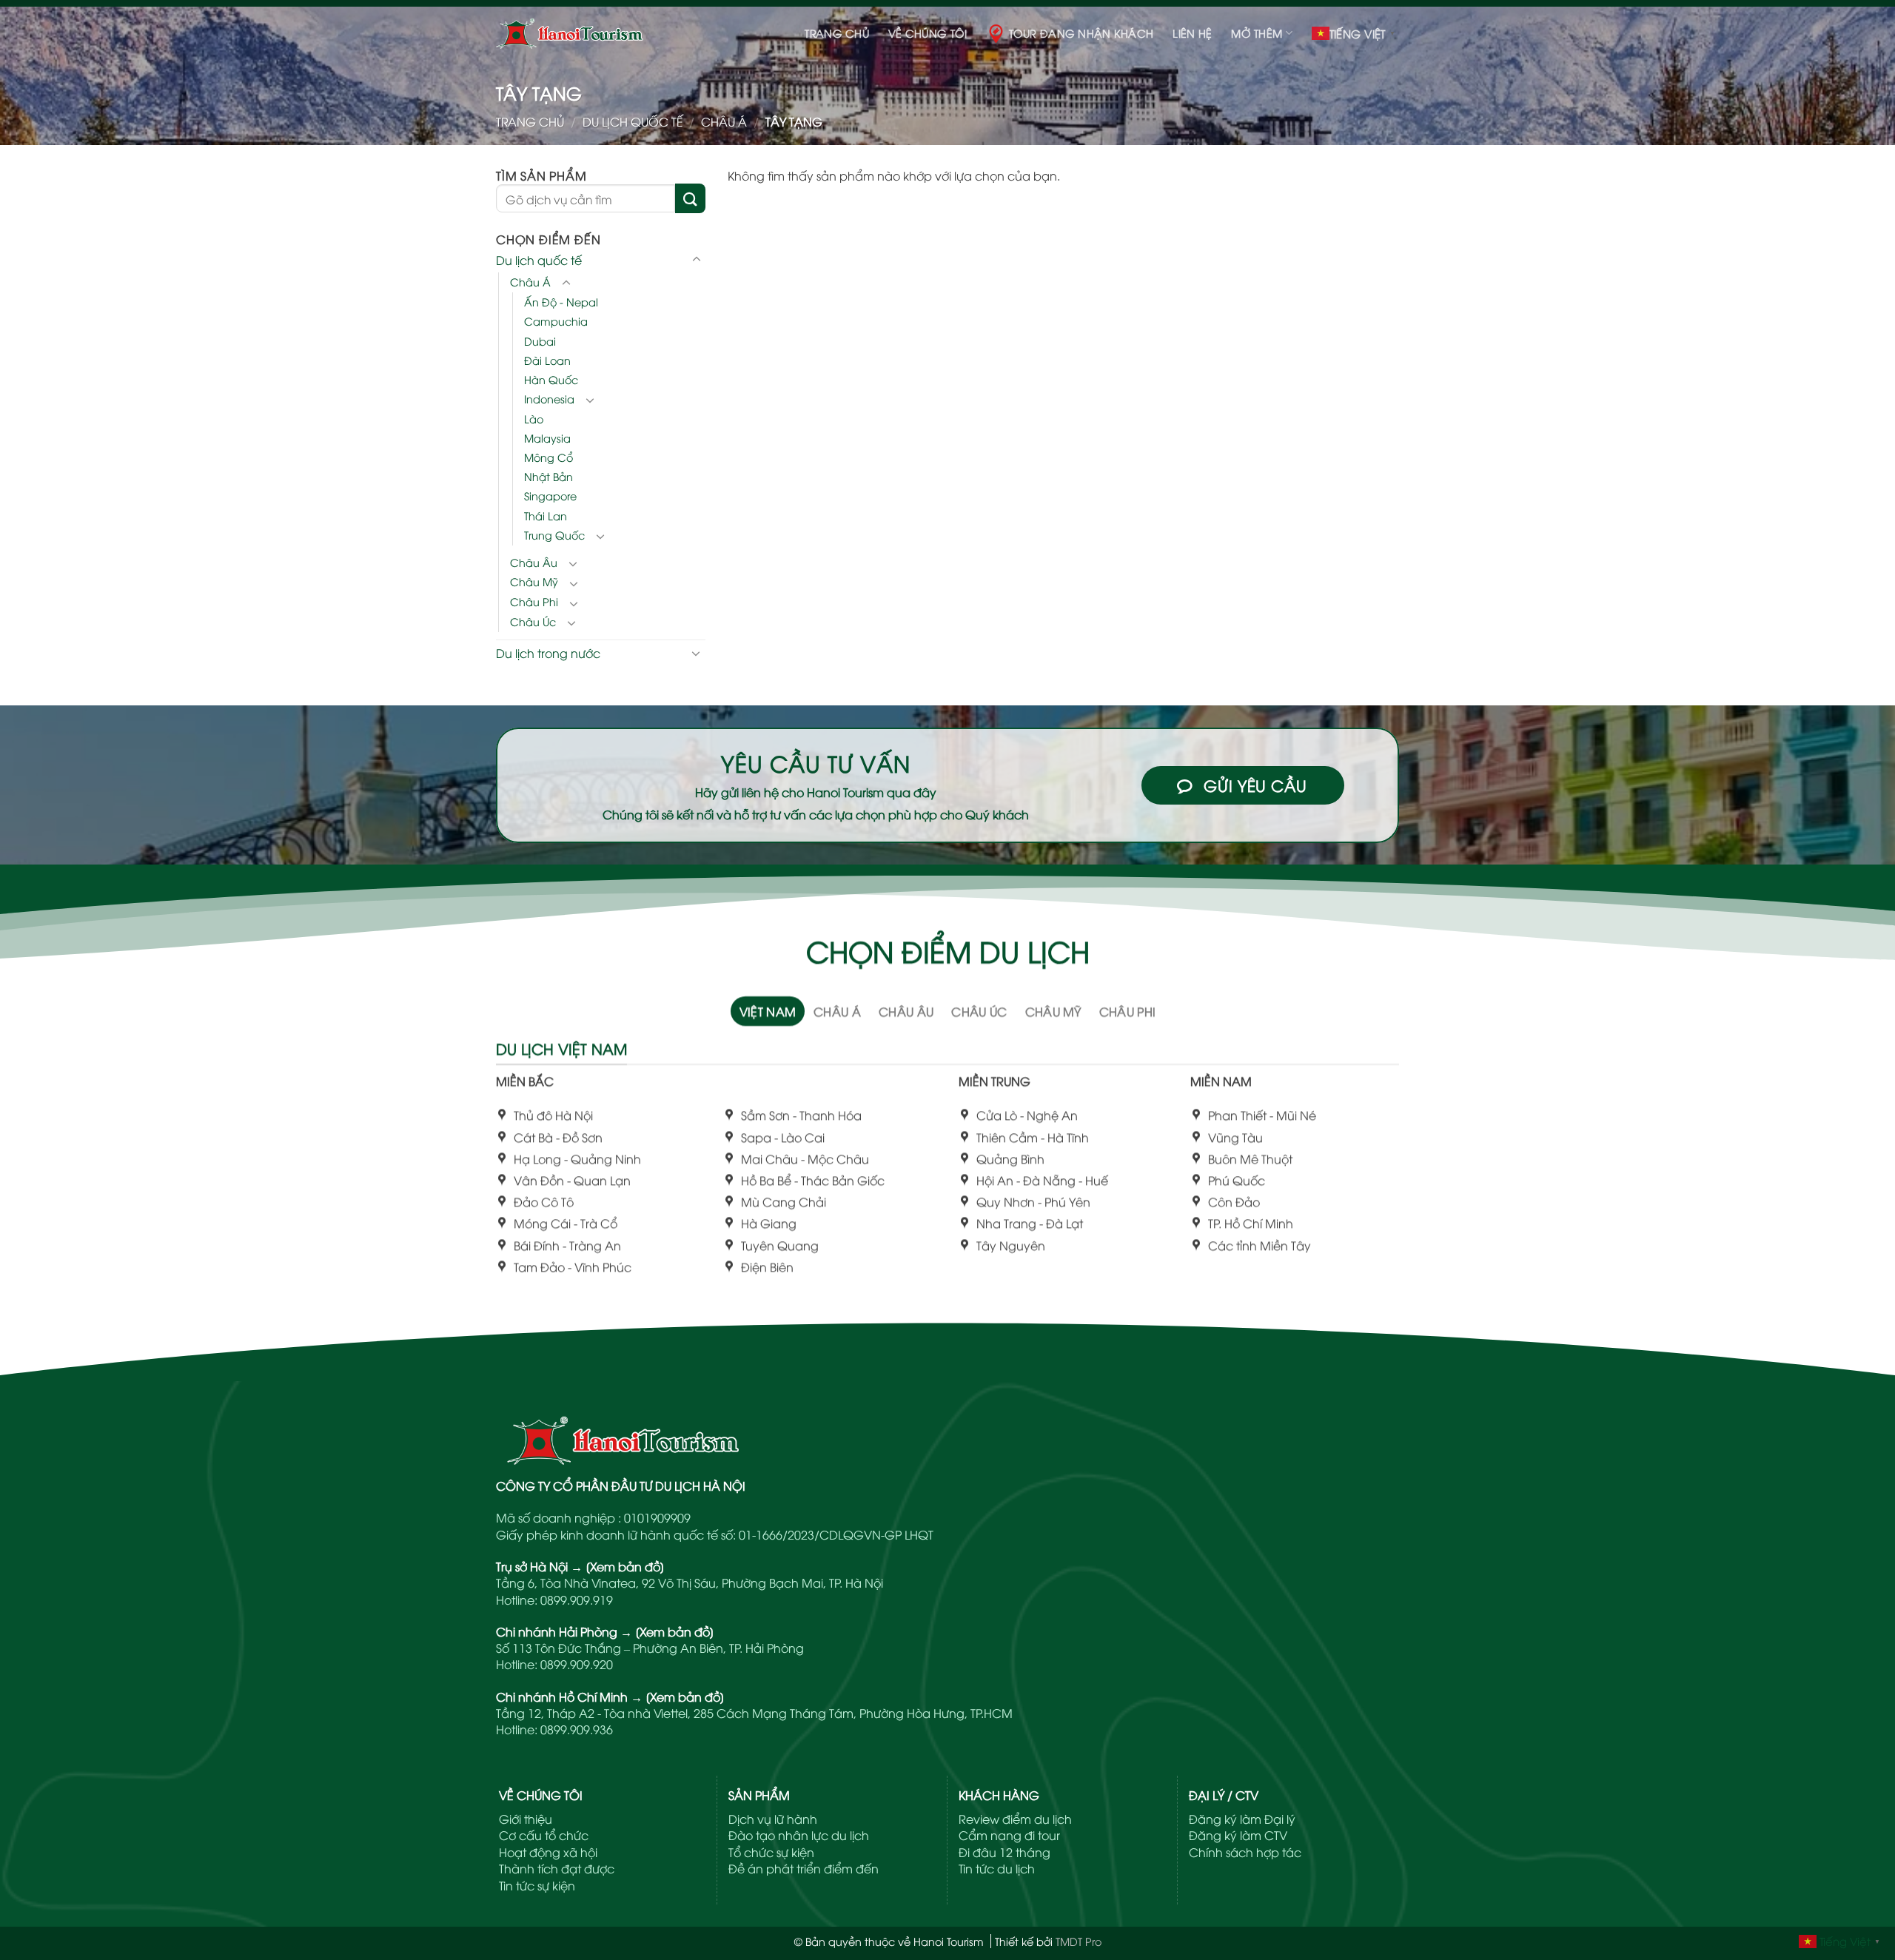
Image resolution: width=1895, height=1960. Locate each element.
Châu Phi (534, 601)
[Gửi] (690, 198)
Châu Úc (533, 621)
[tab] (768, 1011)
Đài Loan (547, 359)
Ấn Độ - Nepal (561, 302)
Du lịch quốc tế (633, 121)
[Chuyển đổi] (697, 260)
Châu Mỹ (534, 581)
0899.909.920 (577, 1664)
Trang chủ (837, 33)
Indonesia (549, 399)
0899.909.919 (577, 1600)
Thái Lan (546, 515)
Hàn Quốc (551, 379)
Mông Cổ (549, 457)
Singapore (550, 496)
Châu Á (724, 121)
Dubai (540, 340)
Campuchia (556, 321)
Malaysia (547, 438)
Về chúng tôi (928, 33)
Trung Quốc (554, 534)
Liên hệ (1192, 33)
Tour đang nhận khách (1081, 33)
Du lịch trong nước (548, 652)
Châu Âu (534, 561)
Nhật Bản (549, 476)
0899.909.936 (577, 1729)
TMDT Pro (1079, 1941)
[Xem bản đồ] (625, 1566)
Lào (534, 418)
